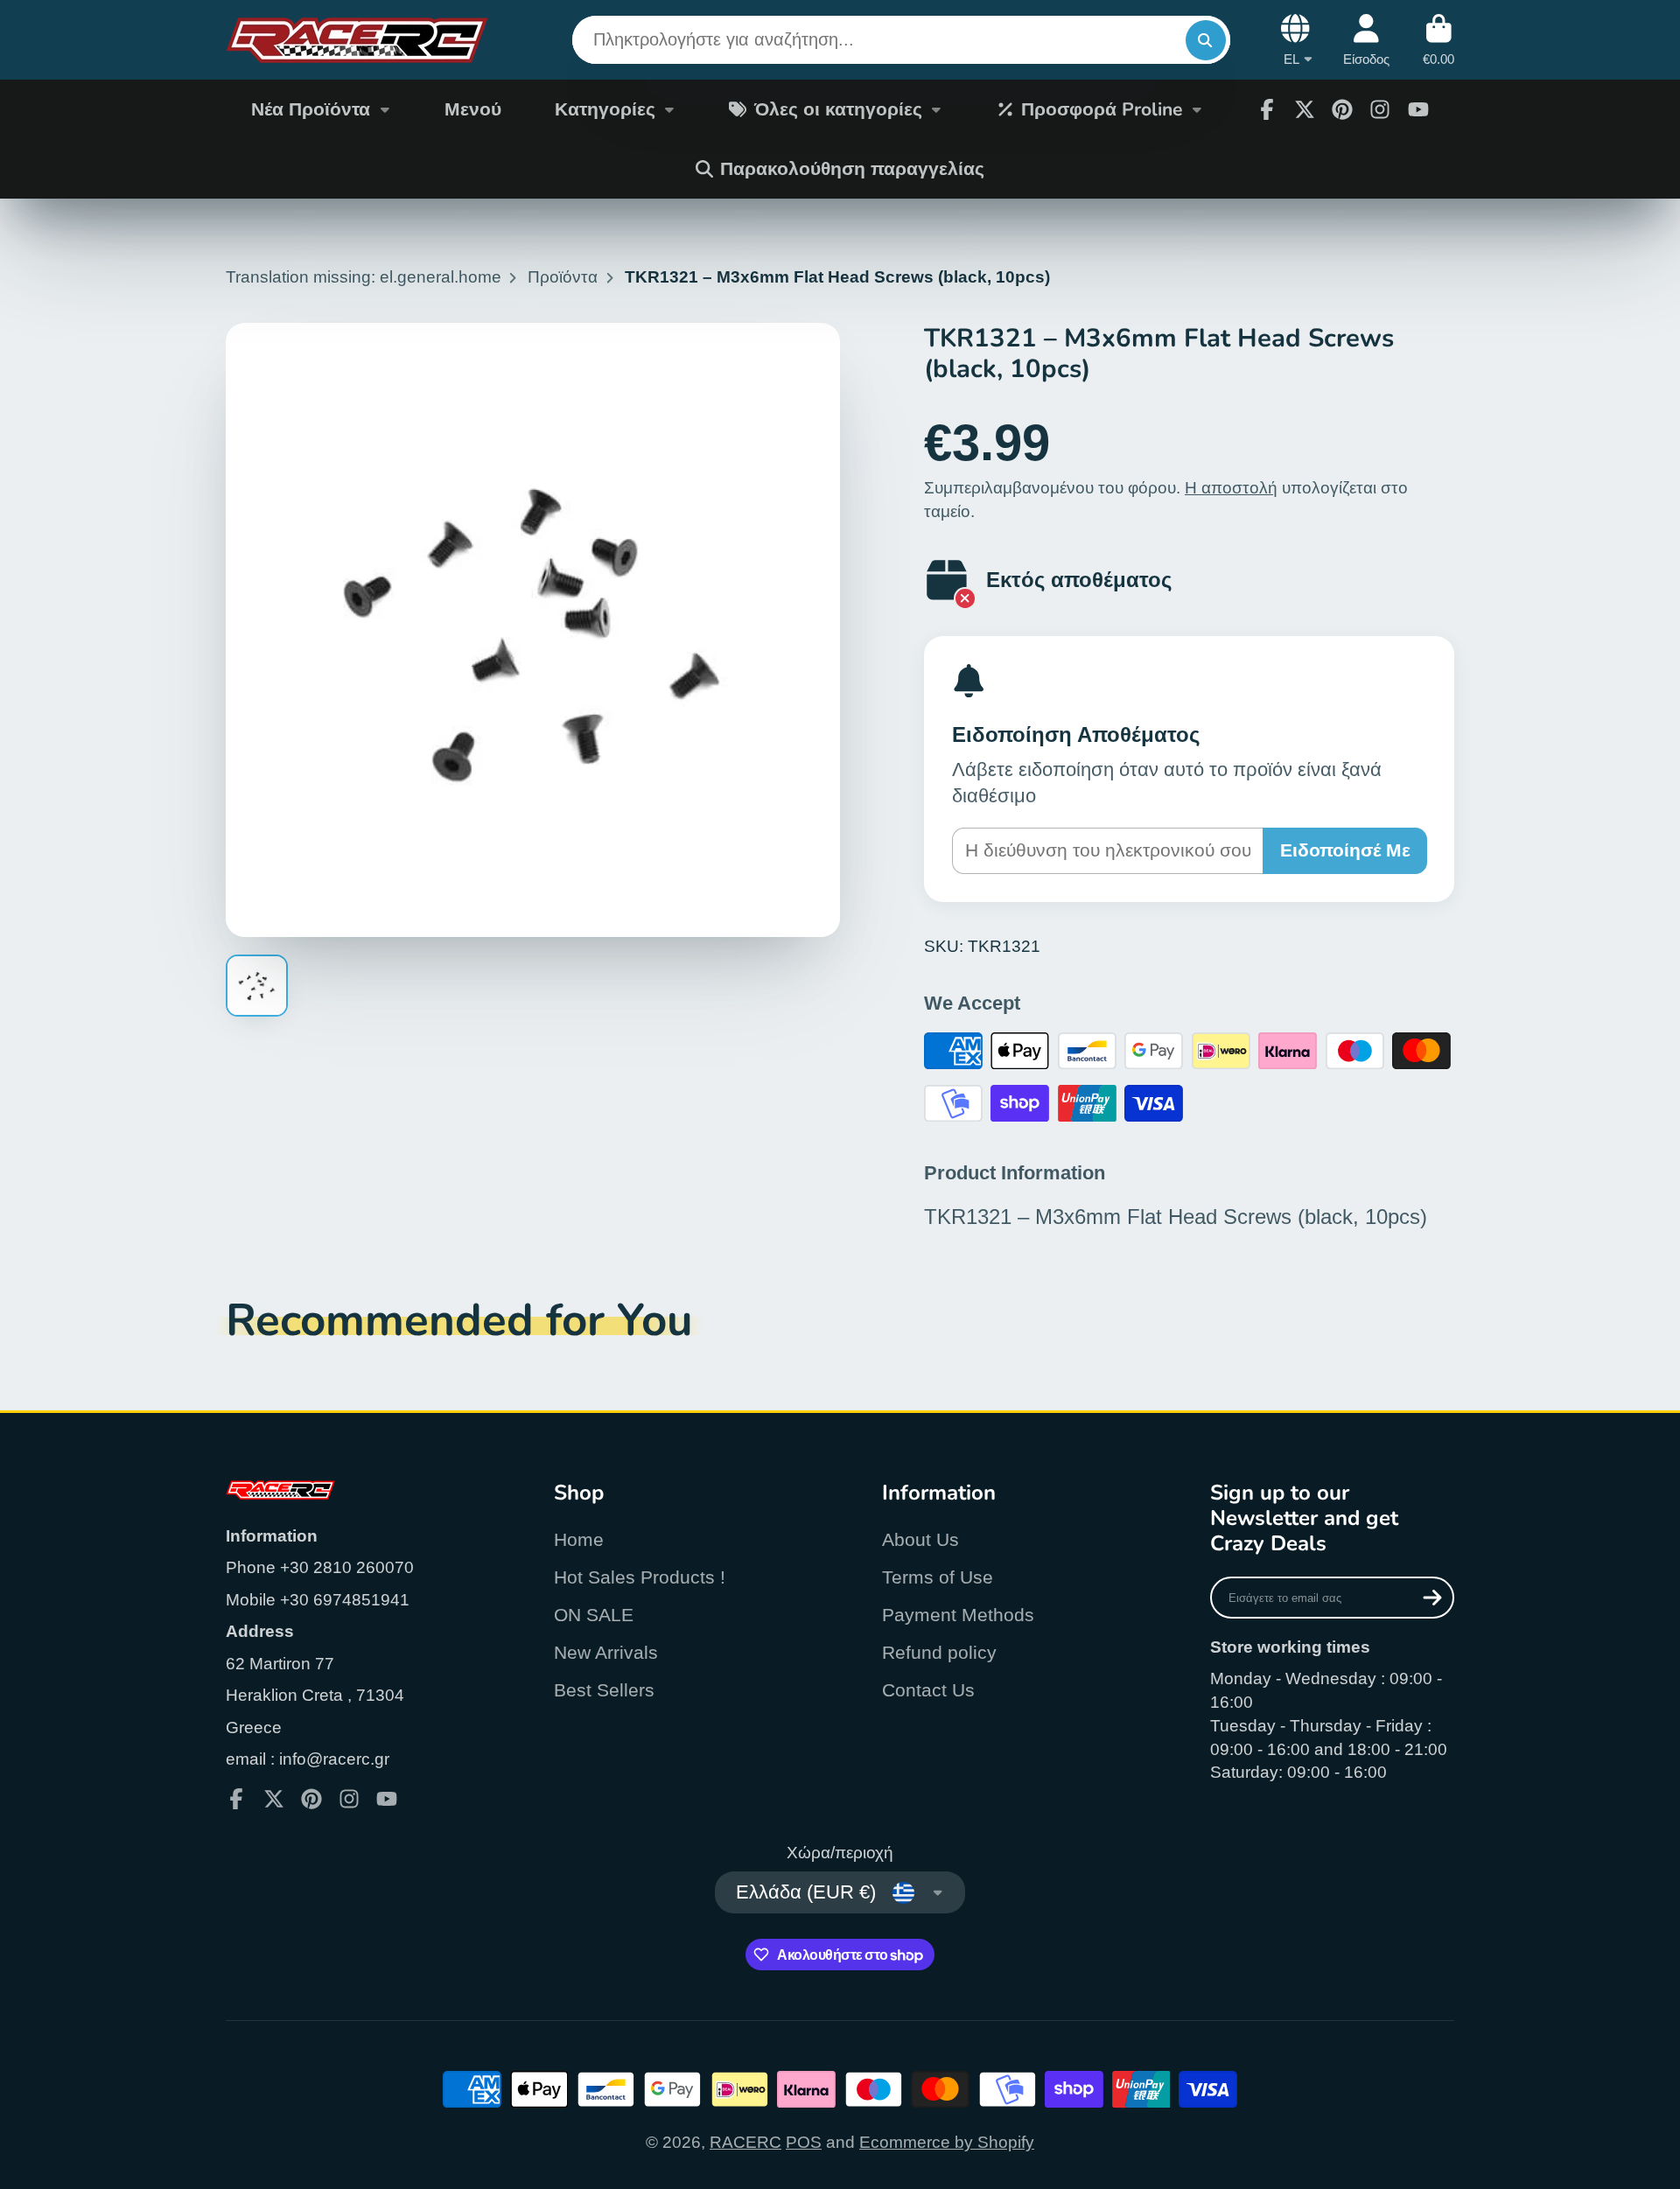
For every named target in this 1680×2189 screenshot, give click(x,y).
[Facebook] (1267, 109)
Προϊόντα (563, 277)
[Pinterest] (1342, 109)
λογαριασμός (1366, 40)
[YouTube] (1418, 109)
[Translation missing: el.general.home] (357, 40)
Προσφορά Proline (1102, 109)
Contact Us (928, 1690)
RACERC (745, 2142)
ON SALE (594, 1615)
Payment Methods (958, 1615)
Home (579, 1539)
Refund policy (939, 1652)
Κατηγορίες (605, 109)
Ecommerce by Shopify (947, 2142)
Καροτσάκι (1438, 40)
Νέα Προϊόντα (311, 109)
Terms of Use (938, 1577)
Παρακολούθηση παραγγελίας (852, 169)
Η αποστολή (1231, 488)
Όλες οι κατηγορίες (838, 109)
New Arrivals (606, 1652)
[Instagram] (1380, 109)
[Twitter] (1305, 109)
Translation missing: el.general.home (364, 277)
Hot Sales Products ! (640, 1577)
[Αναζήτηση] (1206, 40)
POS (804, 2142)
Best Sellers (604, 1690)
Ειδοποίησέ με (1345, 850)
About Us (920, 1539)
